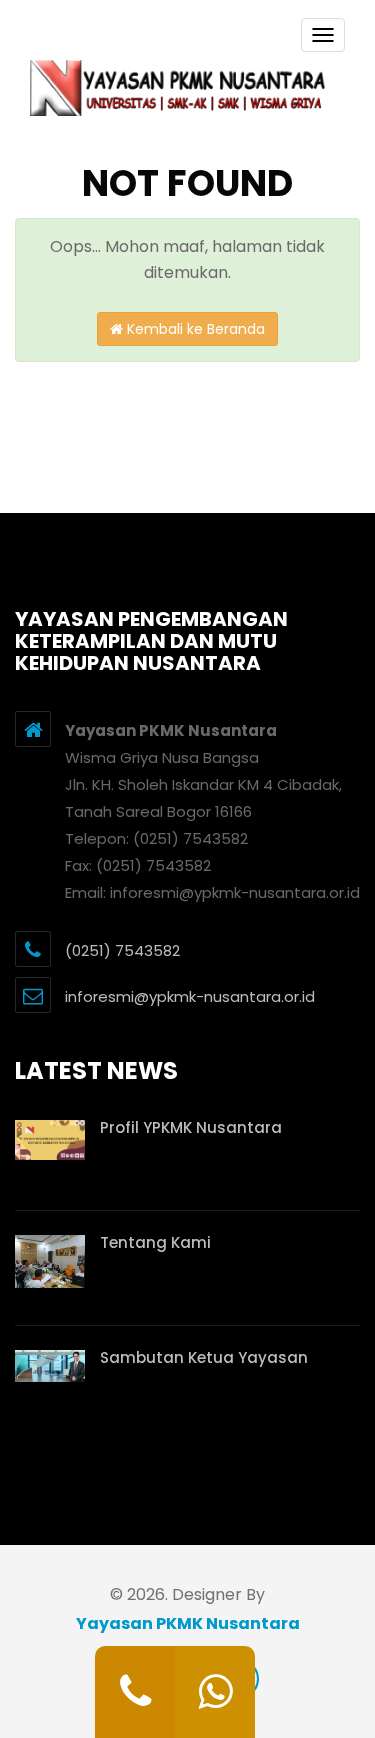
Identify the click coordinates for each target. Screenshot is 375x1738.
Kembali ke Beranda (194, 329)
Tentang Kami (155, 1242)
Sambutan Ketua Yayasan (204, 1357)
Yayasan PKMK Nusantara (188, 1623)
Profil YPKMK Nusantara (191, 1127)
